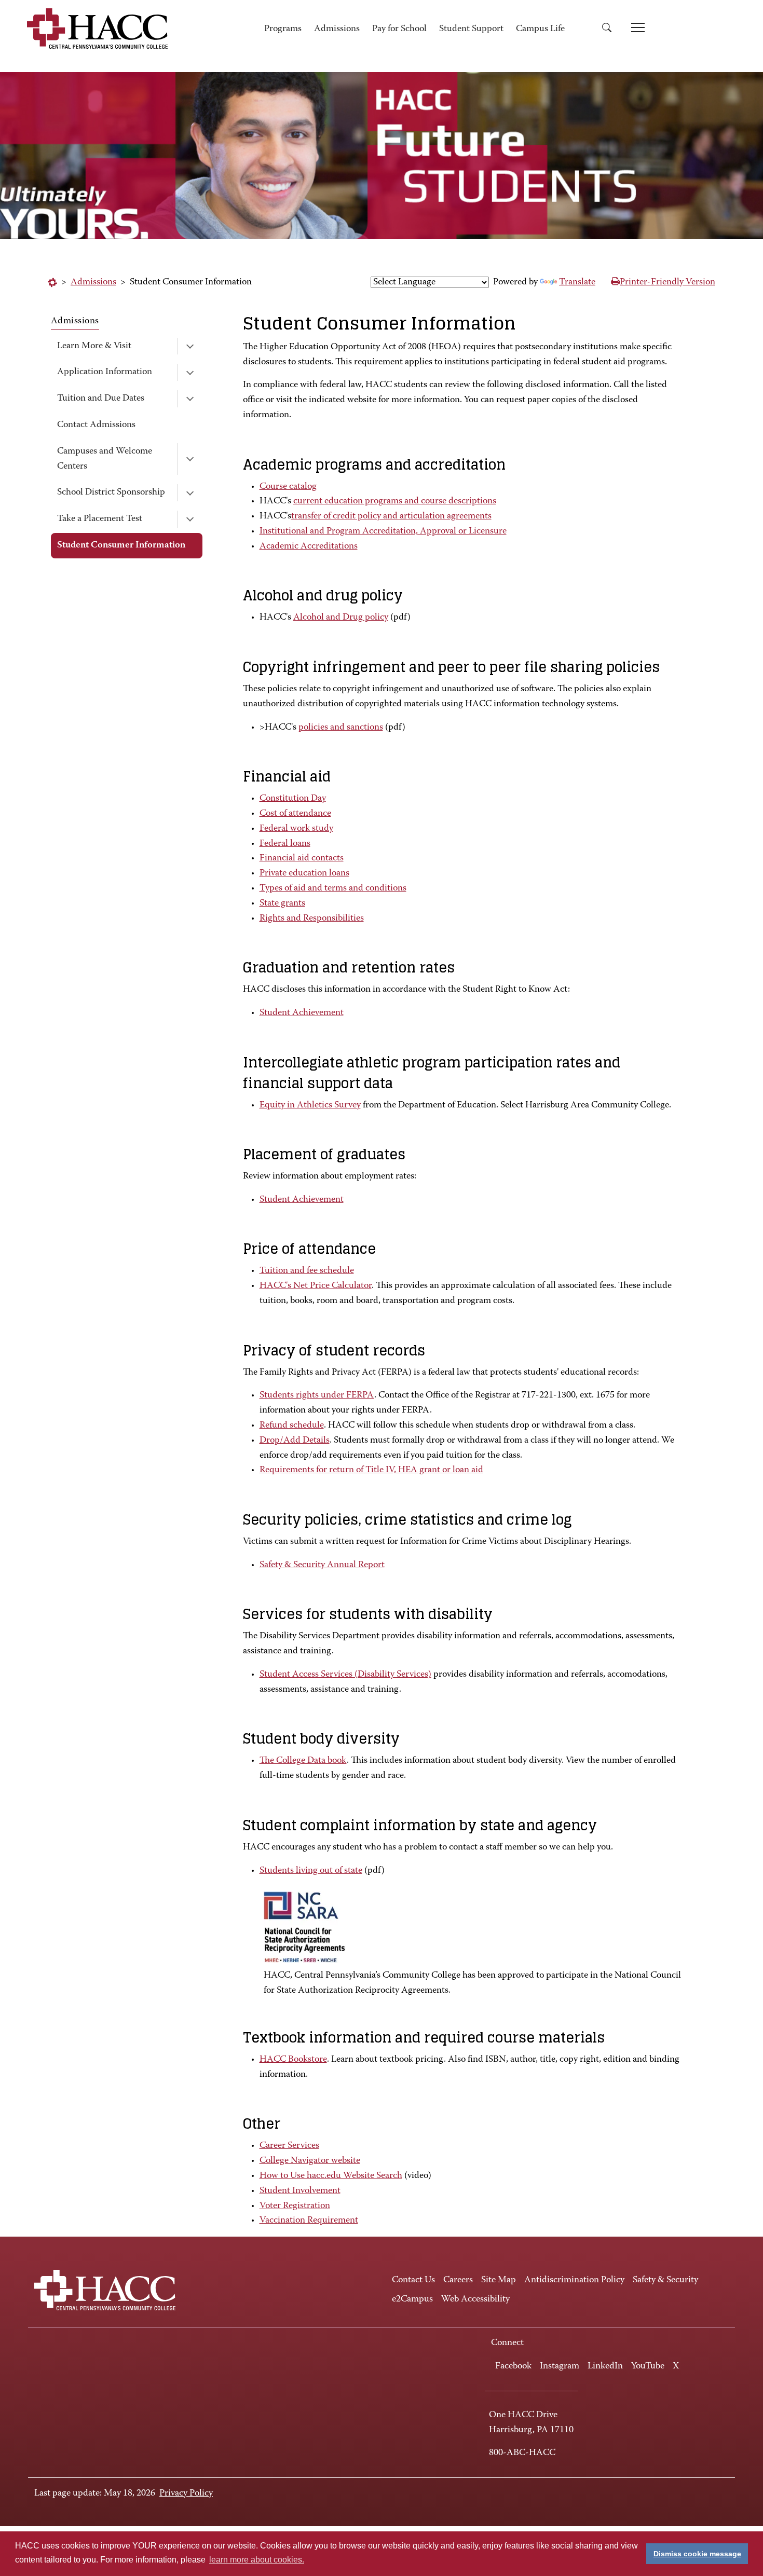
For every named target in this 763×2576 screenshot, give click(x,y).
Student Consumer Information (121, 545)
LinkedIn (605, 2366)
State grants (282, 903)
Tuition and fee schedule (307, 1271)
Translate (577, 282)
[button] (610, 29)
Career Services (289, 2146)
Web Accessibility (475, 2299)
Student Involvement (300, 2191)
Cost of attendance (295, 814)
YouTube (648, 2366)
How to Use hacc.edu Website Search (331, 2176)
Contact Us (413, 2280)
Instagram (560, 2366)
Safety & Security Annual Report (322, 1565)
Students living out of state (311, 1871)
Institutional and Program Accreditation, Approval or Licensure (383, 531)
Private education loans (304, 873)
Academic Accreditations (309, 546)
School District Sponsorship (111, 492)
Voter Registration (295, 2206)
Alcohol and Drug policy (341, 618)
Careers (458, 2280)
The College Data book (303, 1761)
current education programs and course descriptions (395, 501)
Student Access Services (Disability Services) (345, 1675)
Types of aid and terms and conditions (333, 888)
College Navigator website (310, 2161)
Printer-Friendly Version (667, 282)
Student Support (471, 29)
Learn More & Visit (94, 346)
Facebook (513, 2366)
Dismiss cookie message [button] (697, 2554)
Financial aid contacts (302, 858)
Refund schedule (292, 1426)
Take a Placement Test (100, 519)
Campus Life (540, 29)
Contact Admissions (96, 425)
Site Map (499, 2280)
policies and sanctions (341, 728)
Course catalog (288, 487)
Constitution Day (293, 799)
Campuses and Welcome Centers (105, 459)
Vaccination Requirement (309, 2221)
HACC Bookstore (293, 2060)
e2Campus (412, 2299)
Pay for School (399, 29)
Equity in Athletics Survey (310, 1105)
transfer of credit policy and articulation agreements (391, 516)
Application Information (105, 372)
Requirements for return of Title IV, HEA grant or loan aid (371, 1470)
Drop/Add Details (295, 1441)
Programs (283, 29)
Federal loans (285, 844)
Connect (507, 2343)
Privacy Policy (186, 2493)
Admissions (337, 29)
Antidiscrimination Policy (574, 2280)
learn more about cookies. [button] (257, 2560)
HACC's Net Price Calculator (316, 1286)
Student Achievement (302, 1013)
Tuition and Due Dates (101, 399)
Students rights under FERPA (317, 1395)
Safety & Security (665, 2280)
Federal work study (296, 829)
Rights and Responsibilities (312, 919)
